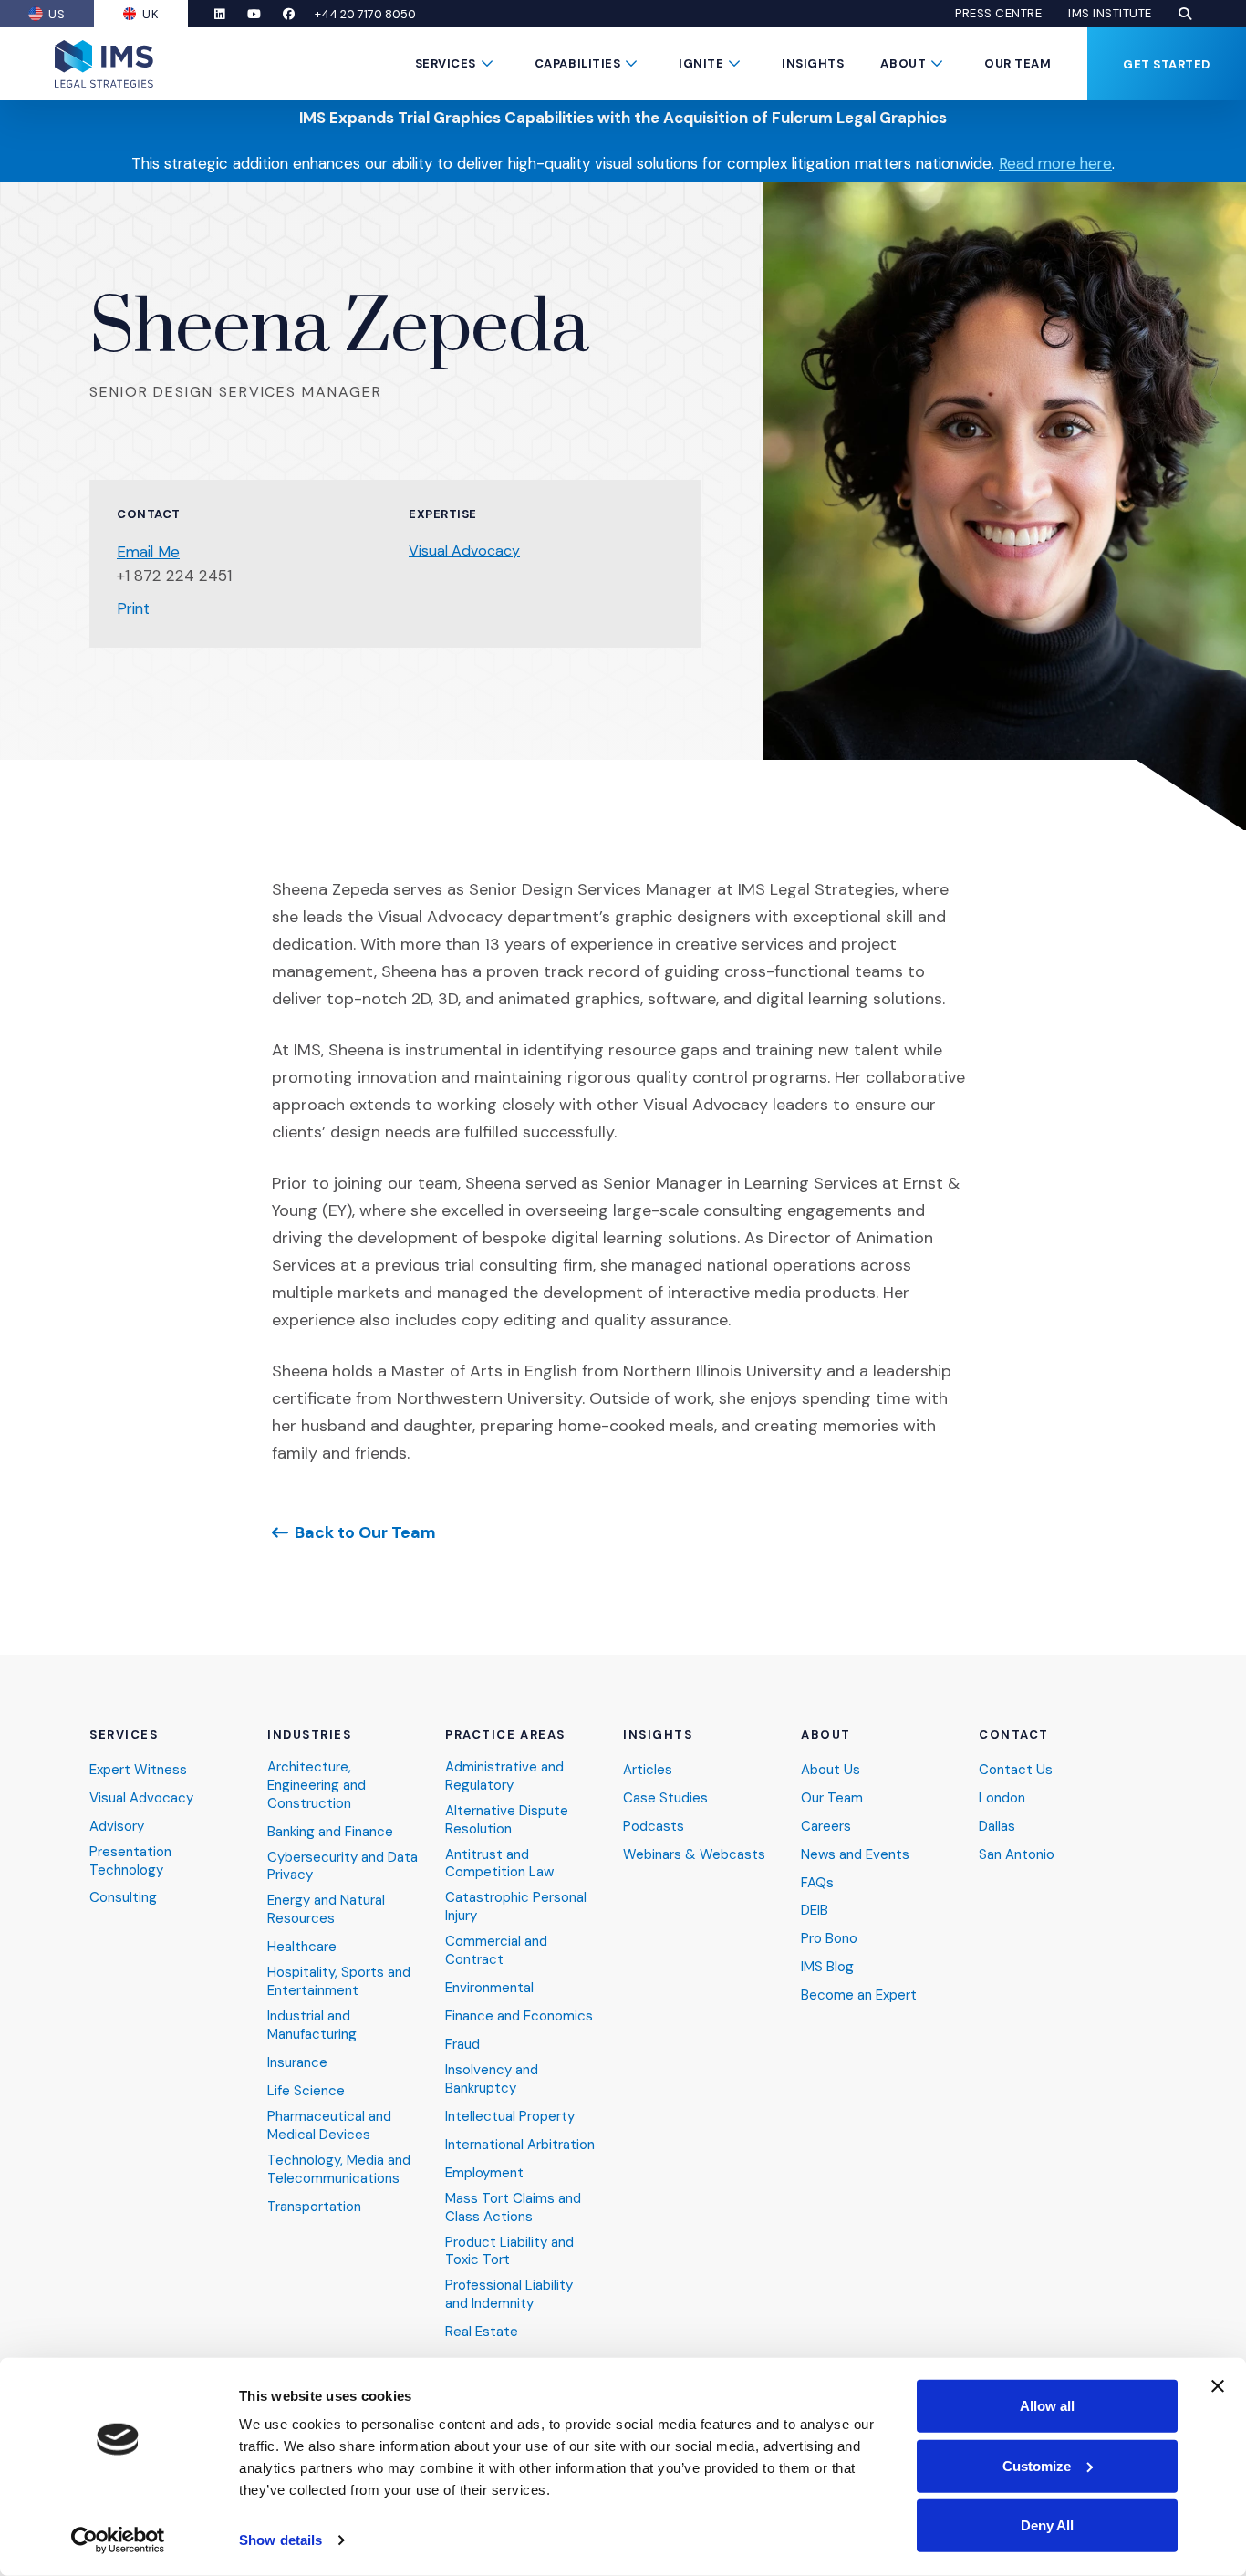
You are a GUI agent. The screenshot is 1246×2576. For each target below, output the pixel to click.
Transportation (314, 2207)
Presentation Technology (130, 1861)
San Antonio (1017, 1855)
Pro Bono (829, 1939)
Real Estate (482, 2332)
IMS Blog (827, 1967)
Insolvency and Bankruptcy (492, 2079)
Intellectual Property (510, 2117)
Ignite (701, 63)
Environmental (489, 1988)
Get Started (1167, 64)
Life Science (306, 2091)
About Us (831, 1770)
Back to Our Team (365, 1532)
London (1002, 1798)
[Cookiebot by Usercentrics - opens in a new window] (118, 2540)
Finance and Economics (519, 2016)
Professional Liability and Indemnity (509, 2295)
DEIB (815, 1911)
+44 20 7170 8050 (365, 14)
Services (446, 63)
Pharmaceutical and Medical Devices (329, 2126)
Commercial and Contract (496, 1951)
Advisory (117, 1827)
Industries (310, 1735)
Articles (648, 1770)
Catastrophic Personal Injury (516, 1907)
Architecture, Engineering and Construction (317, 1786)
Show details (280, 2540)
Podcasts (654, 1827)
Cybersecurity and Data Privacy (343, 1867)
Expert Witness (138, 1770)
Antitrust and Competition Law (499, 1864)
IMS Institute (1110, 14)
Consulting (123, 1898)
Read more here (1055, 163)
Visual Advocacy (464, 551)
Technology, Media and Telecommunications (339, 2170)
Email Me (148, 552)
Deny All (1047, 2525)
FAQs (817, 1883)
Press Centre (998, 14)
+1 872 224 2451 (174, 576)
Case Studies (665, 1798)
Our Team (1018, 63)
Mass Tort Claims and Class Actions (513, 2208)
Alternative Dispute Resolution (507, 1820)
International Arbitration (520, 2145)
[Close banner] (1218, 2386)
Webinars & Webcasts (694, 1855)
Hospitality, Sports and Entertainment (339, 1982)
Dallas (997, 1827)
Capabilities (577, 63)
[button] (1185, 14)
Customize (1037, 2465)
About (903, 63)
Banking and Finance (330, 1832)
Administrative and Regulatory (504, 1776)
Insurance (297, 2063)
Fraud (462, 2045)
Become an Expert (859, 1995)
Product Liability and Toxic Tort (509, 2252)
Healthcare (302, 1947)
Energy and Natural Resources (326, 1910)
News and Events (855, 1855)
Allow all (1047, 2406)
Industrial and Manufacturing (312, 2025)
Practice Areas (505, 1735)
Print (133, 608)
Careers (826, 1827)
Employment (484, 2173)
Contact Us (1016, 1770)
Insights (813, 63)
